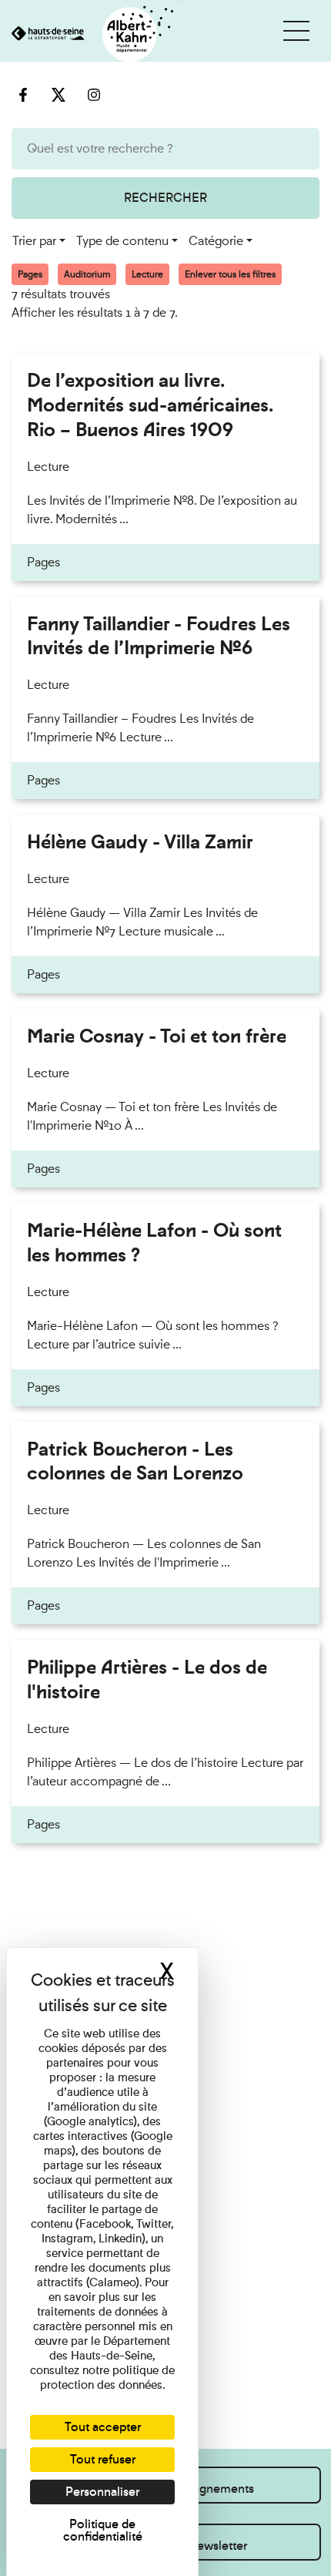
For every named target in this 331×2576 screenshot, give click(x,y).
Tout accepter (103, 2427)
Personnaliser (102, 2492)
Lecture (147, 274)
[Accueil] (91, 35)
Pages (30, 274)
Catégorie (216, 241)
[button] (296, 31)
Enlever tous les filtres (230, 274)
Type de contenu (122, 241)
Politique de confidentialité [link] (103, 2530)
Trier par (34, 241)
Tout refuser (103, 2459)
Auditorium (87, 274)
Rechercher (165, 198)
